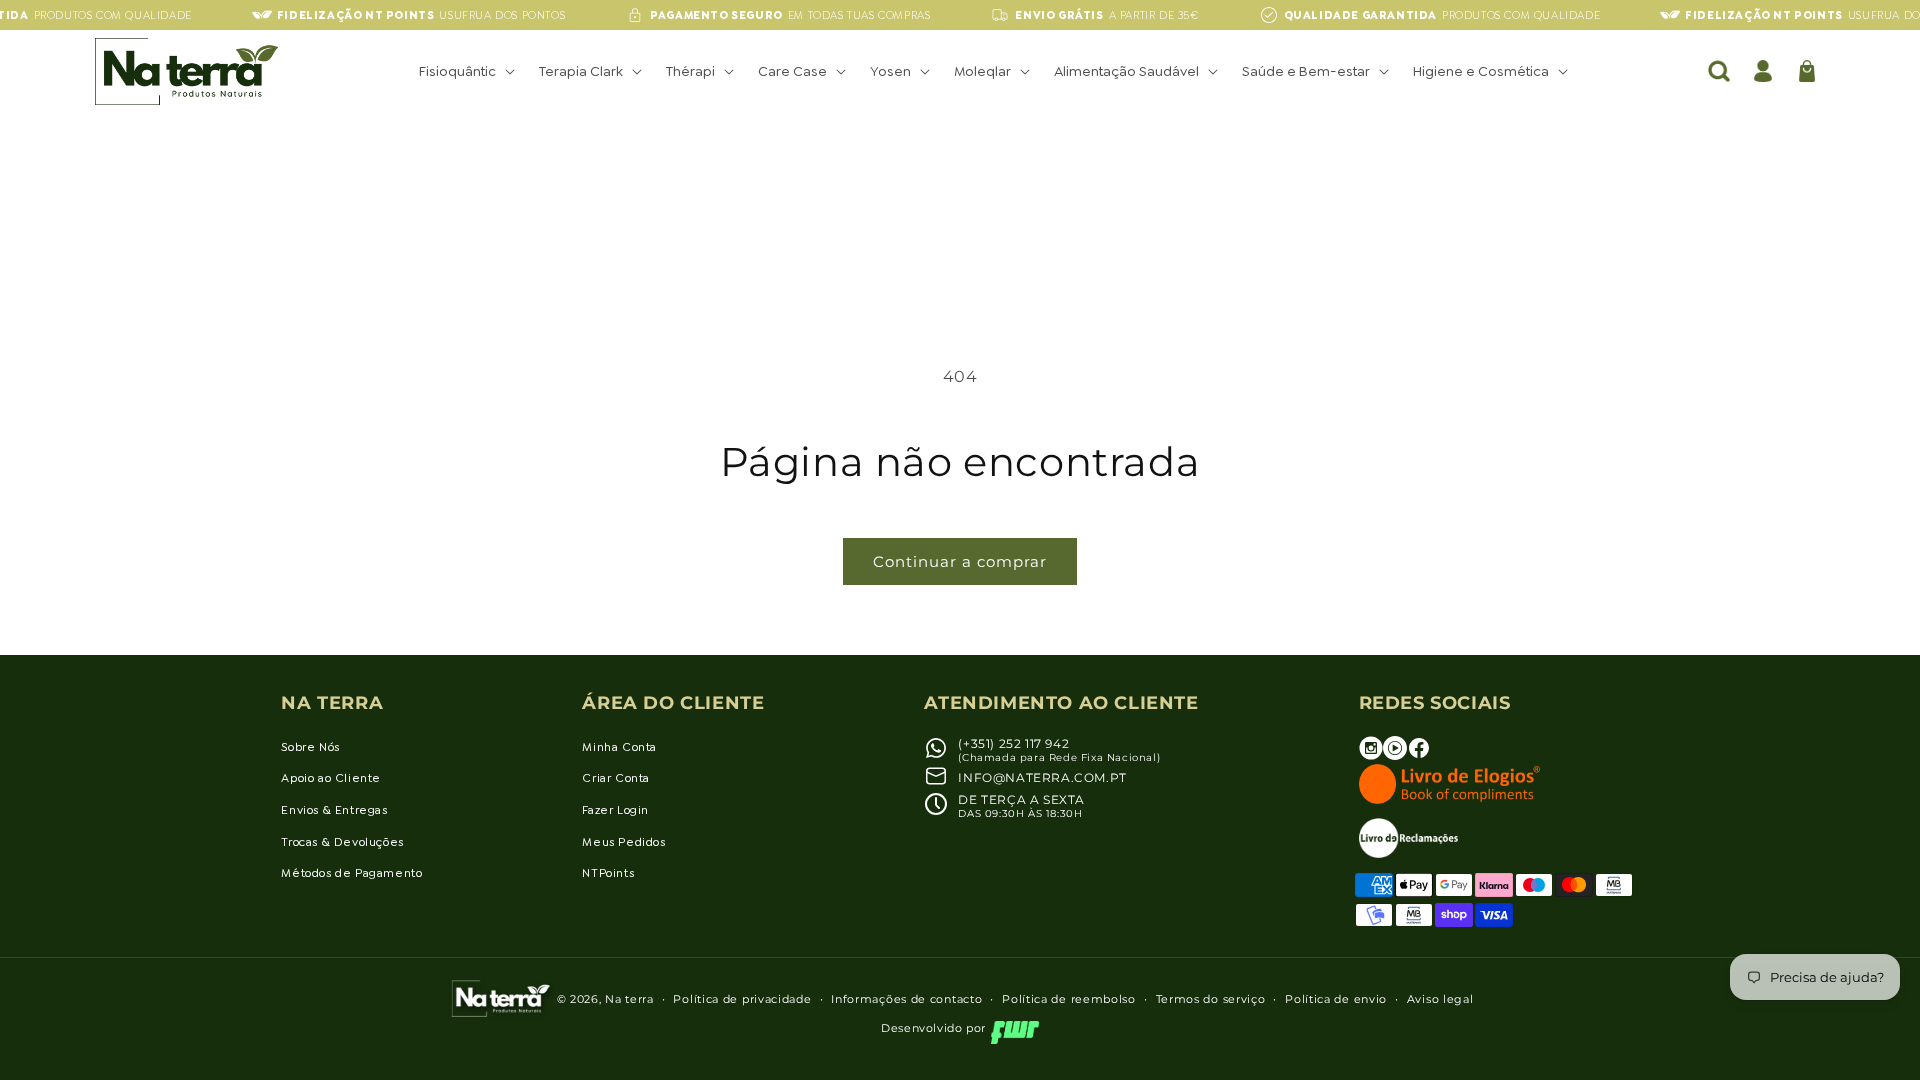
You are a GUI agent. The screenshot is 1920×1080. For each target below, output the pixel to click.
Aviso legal (1440, 999)
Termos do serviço (1211, 999)
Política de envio (1336, 999)
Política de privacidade (742, 999)
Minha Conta (619, 747)
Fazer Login (615, 810)
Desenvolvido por (933, 1028)
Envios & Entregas (334, 810)
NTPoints (608, 873)
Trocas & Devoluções (342, 842)
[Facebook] (1419, 755)
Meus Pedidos (623, 842)
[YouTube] (1395, 755)
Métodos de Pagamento (351, 873)
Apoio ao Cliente (331, 778)
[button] (465, 71)
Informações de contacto (906, 999)
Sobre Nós (310, 747)
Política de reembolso (1069, 999)
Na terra (629, 999)
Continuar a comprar (960, 561)
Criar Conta (616, 778)
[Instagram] (1371, 755)
